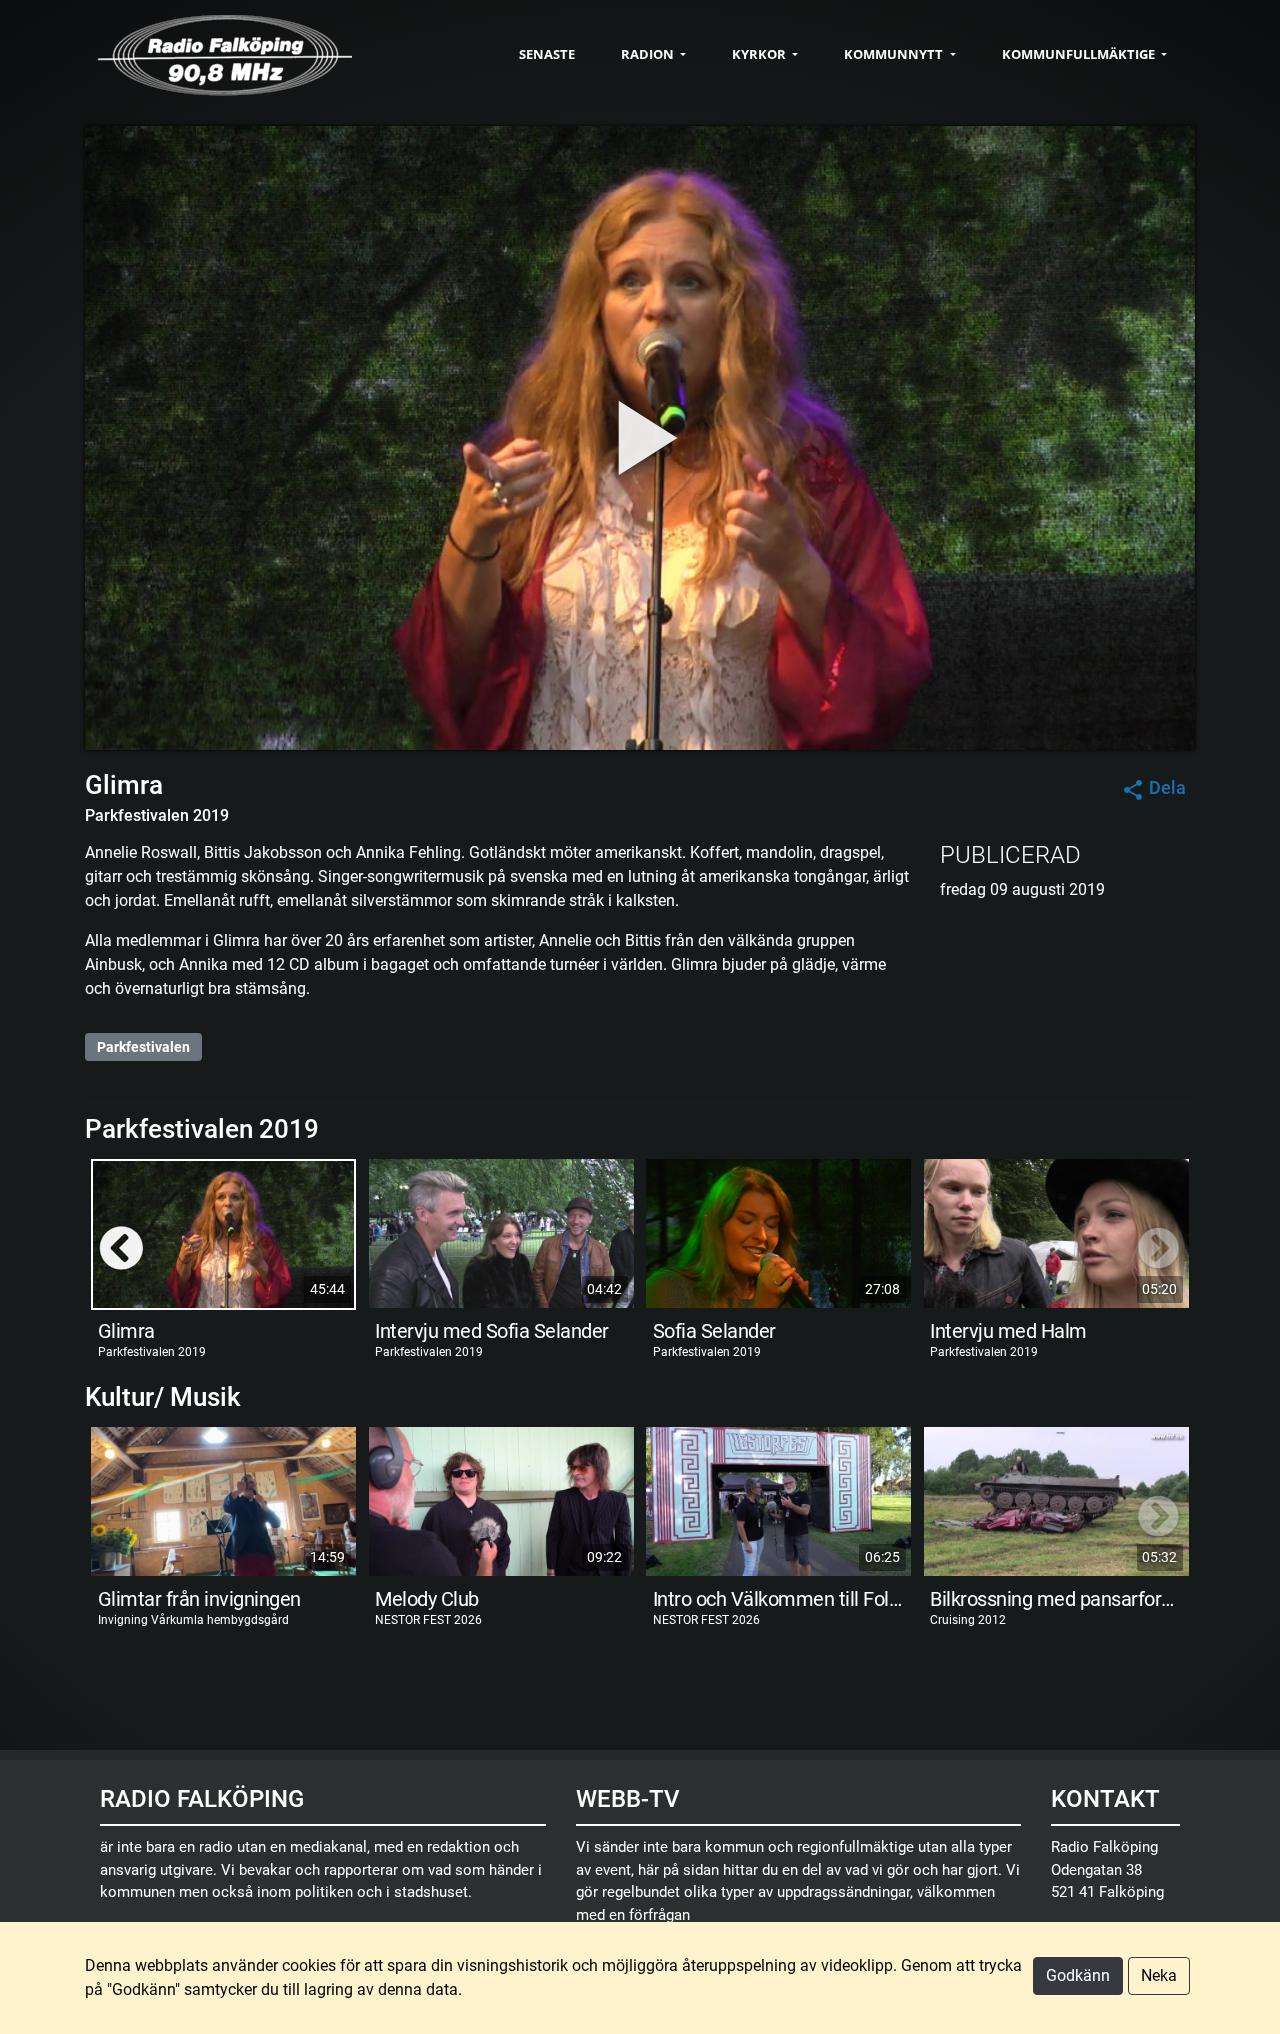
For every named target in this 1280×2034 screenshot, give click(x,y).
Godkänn (1078, 1975)
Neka (1159, 1975)
